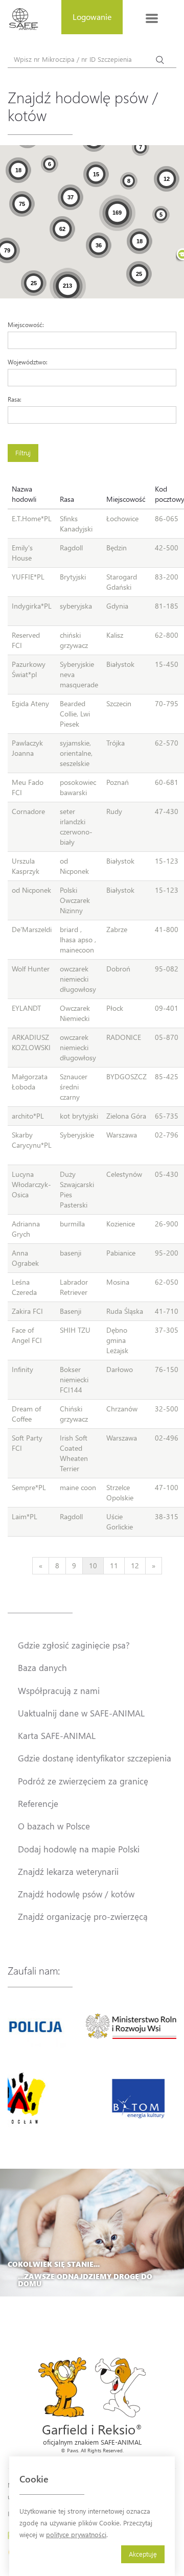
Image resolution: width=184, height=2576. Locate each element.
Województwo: (28, 362)
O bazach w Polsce (54, 1826)
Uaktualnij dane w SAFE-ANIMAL (81, 1713)
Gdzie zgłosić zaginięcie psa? (74, 1645)
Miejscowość (126, 499)
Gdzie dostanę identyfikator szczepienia (95, 1758)
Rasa (67, 499)
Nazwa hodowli (24, 494)
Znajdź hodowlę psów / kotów (76, 1894)
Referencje (38, 1803)
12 (135, 1565)
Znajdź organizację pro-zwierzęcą (83, 1916)
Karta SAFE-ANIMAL (57, 1735)
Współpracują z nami (59, 1690)
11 (114, 1565)
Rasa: (15, 399)
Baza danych (42, 1667)
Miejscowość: (26, 324)
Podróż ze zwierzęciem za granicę (83, 1781)
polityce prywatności (76, 2534)
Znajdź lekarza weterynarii (68, 1871)
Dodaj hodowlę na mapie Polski (79, 1849)
